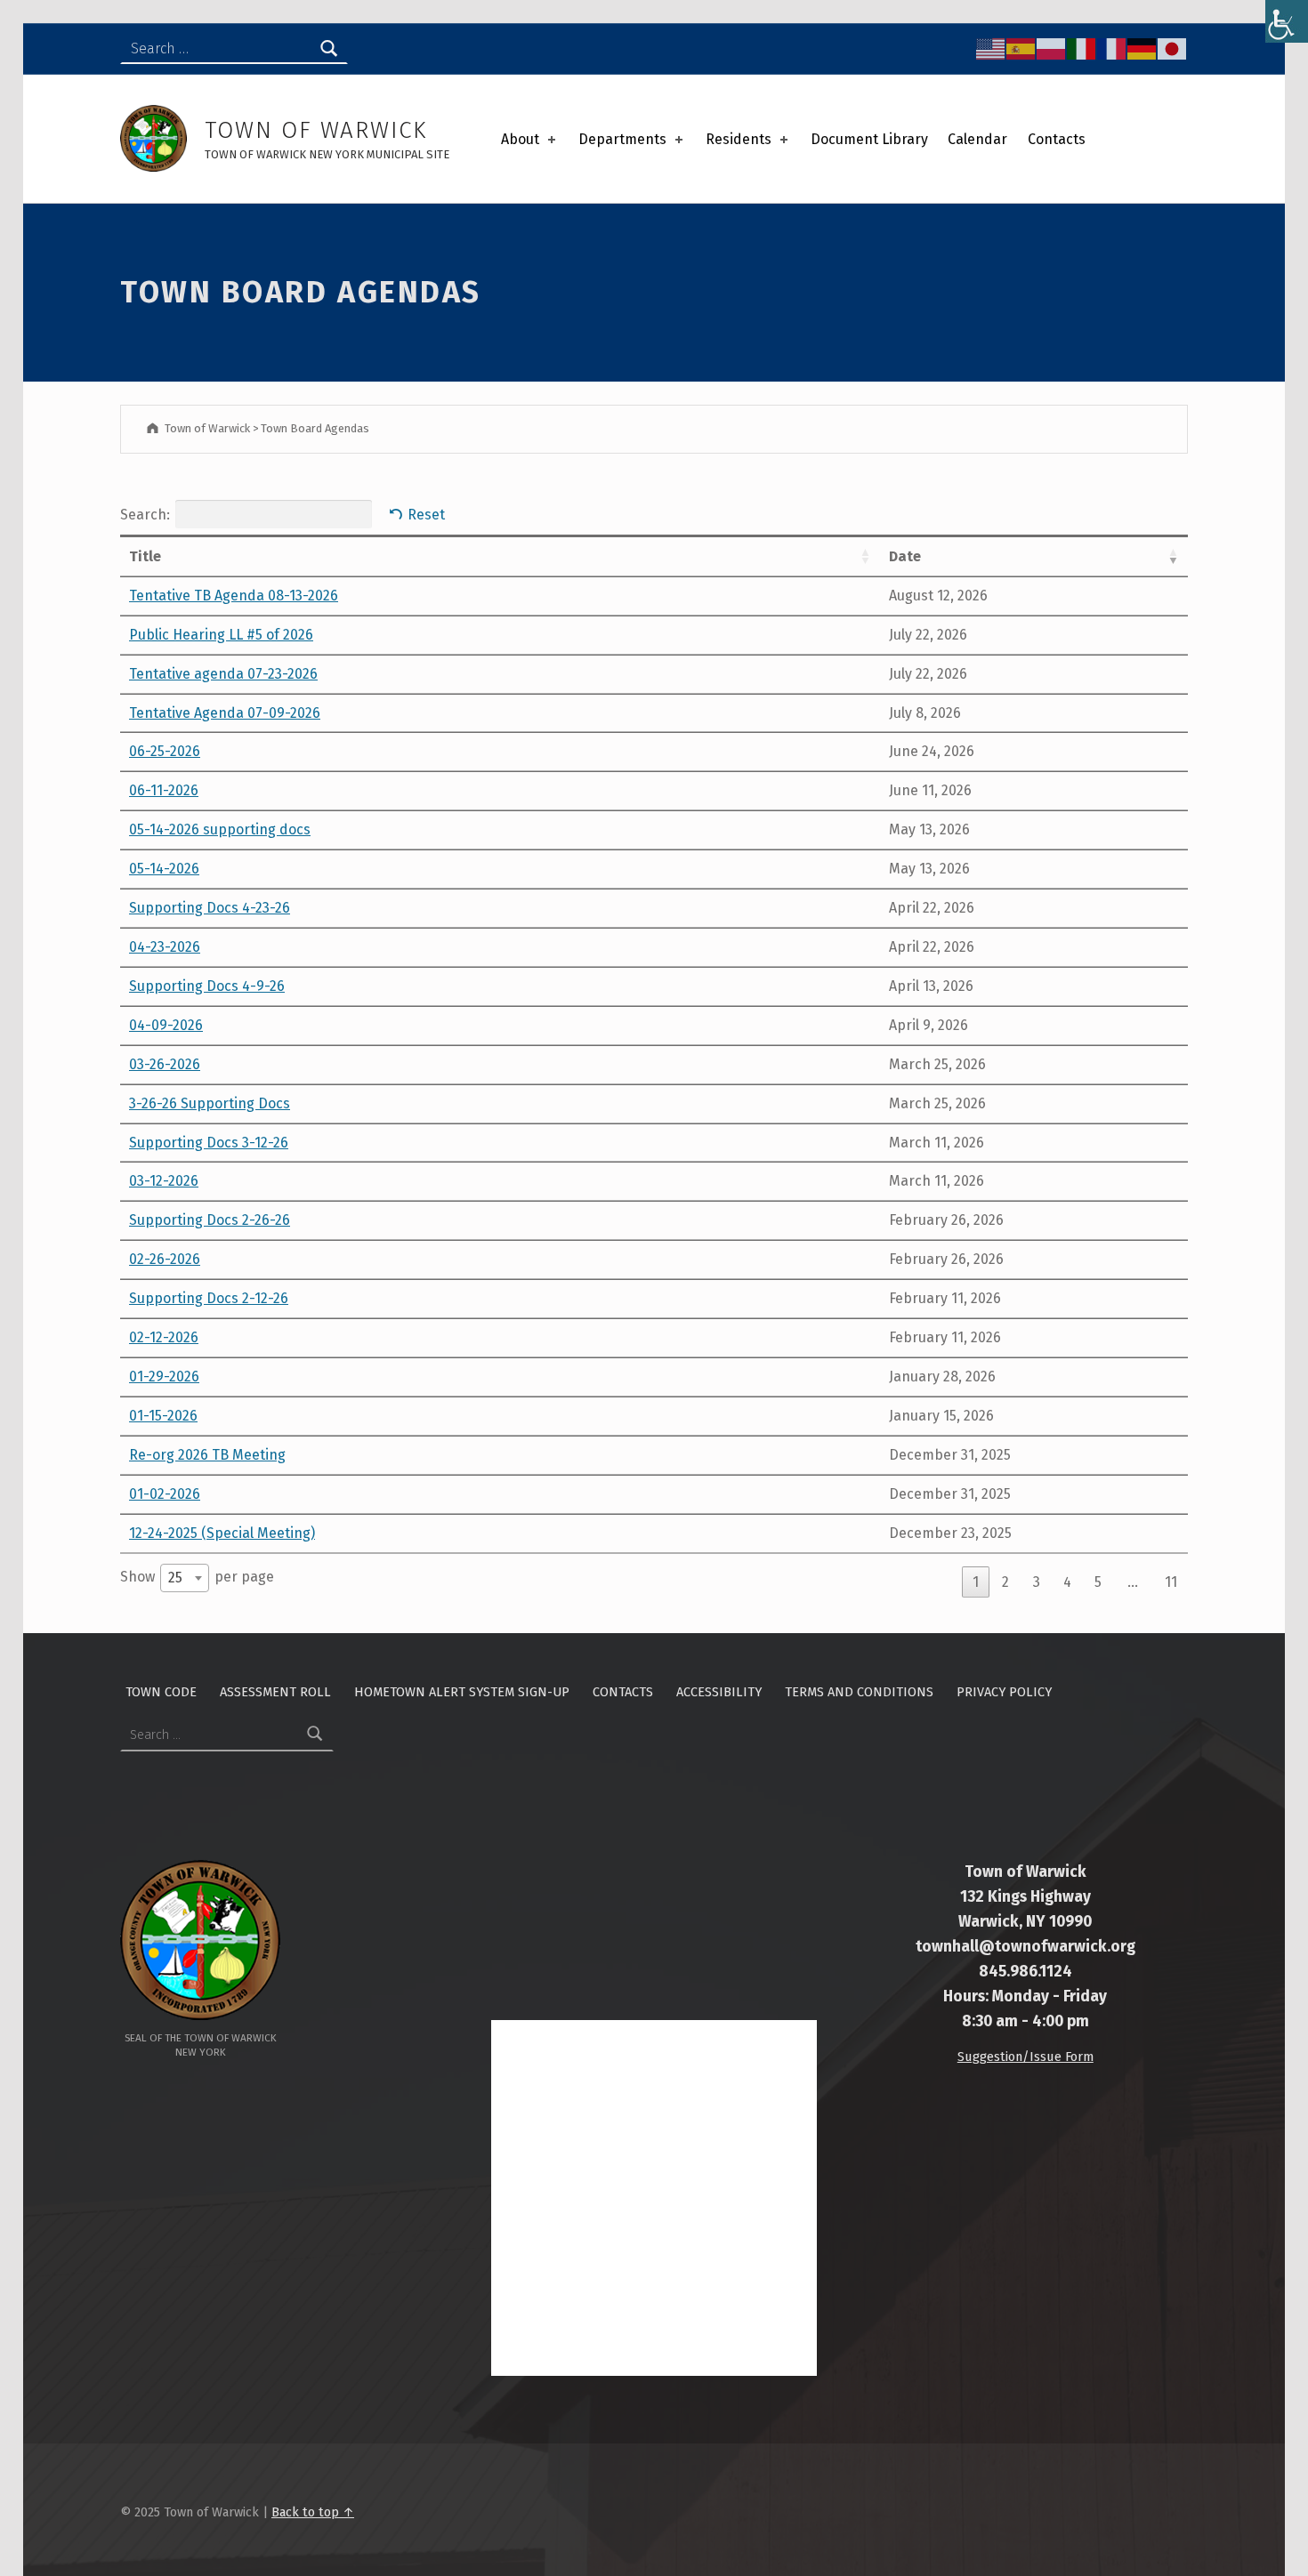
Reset (426, 515)
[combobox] (185, 1578)
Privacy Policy (1004, 1692)
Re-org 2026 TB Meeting (207, 1455)
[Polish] (1052, 48)
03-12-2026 (164, 1181)
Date (905, 556)
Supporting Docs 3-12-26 (209, 1143)
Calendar (977, 139)
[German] (1142, 48)
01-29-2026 (164, 1377)
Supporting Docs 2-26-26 (210, 1220)
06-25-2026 (165, 751)
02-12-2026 (164, 1337)
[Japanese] (1173, 48)
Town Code (161, 1692)
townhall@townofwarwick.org (1025, 1947)
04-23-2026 (165, 947)
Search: (145, 514)
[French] (1112, 48)
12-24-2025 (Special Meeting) (222, 1533)
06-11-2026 (164, 790)
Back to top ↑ (313, 2512)
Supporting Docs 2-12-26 (209, 1298)
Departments (622, 139)
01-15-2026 (163, 1416)
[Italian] (1082, 48)
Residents (739, 139)
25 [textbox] (175, 1578)
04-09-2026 (166, 1025)
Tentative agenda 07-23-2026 (223, 674)
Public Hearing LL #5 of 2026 (221, 635)
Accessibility (719, 1692)
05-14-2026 (164, 869)
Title (145, 556)
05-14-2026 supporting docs (220, 829)
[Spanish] (1021, 48)
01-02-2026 (165, 1494)
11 (1171, 1582)
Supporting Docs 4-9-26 (207, 986)
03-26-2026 (165, 1064)
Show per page (197, 1577)
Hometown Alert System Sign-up (462, 1692)
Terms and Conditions (859, 1692)
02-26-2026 (165, 1259)
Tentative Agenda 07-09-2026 (225, 713)
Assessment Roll (275, 1692)
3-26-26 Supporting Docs (210, 1103)
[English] (991, 48)
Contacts (1057, 139)
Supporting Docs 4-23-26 (210, 908)
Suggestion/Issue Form (1025, 2057)
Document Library (869, 139)
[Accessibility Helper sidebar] (1287, 21)
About (520, 139)
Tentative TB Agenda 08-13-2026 (234, 596)
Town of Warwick (316, 130)
